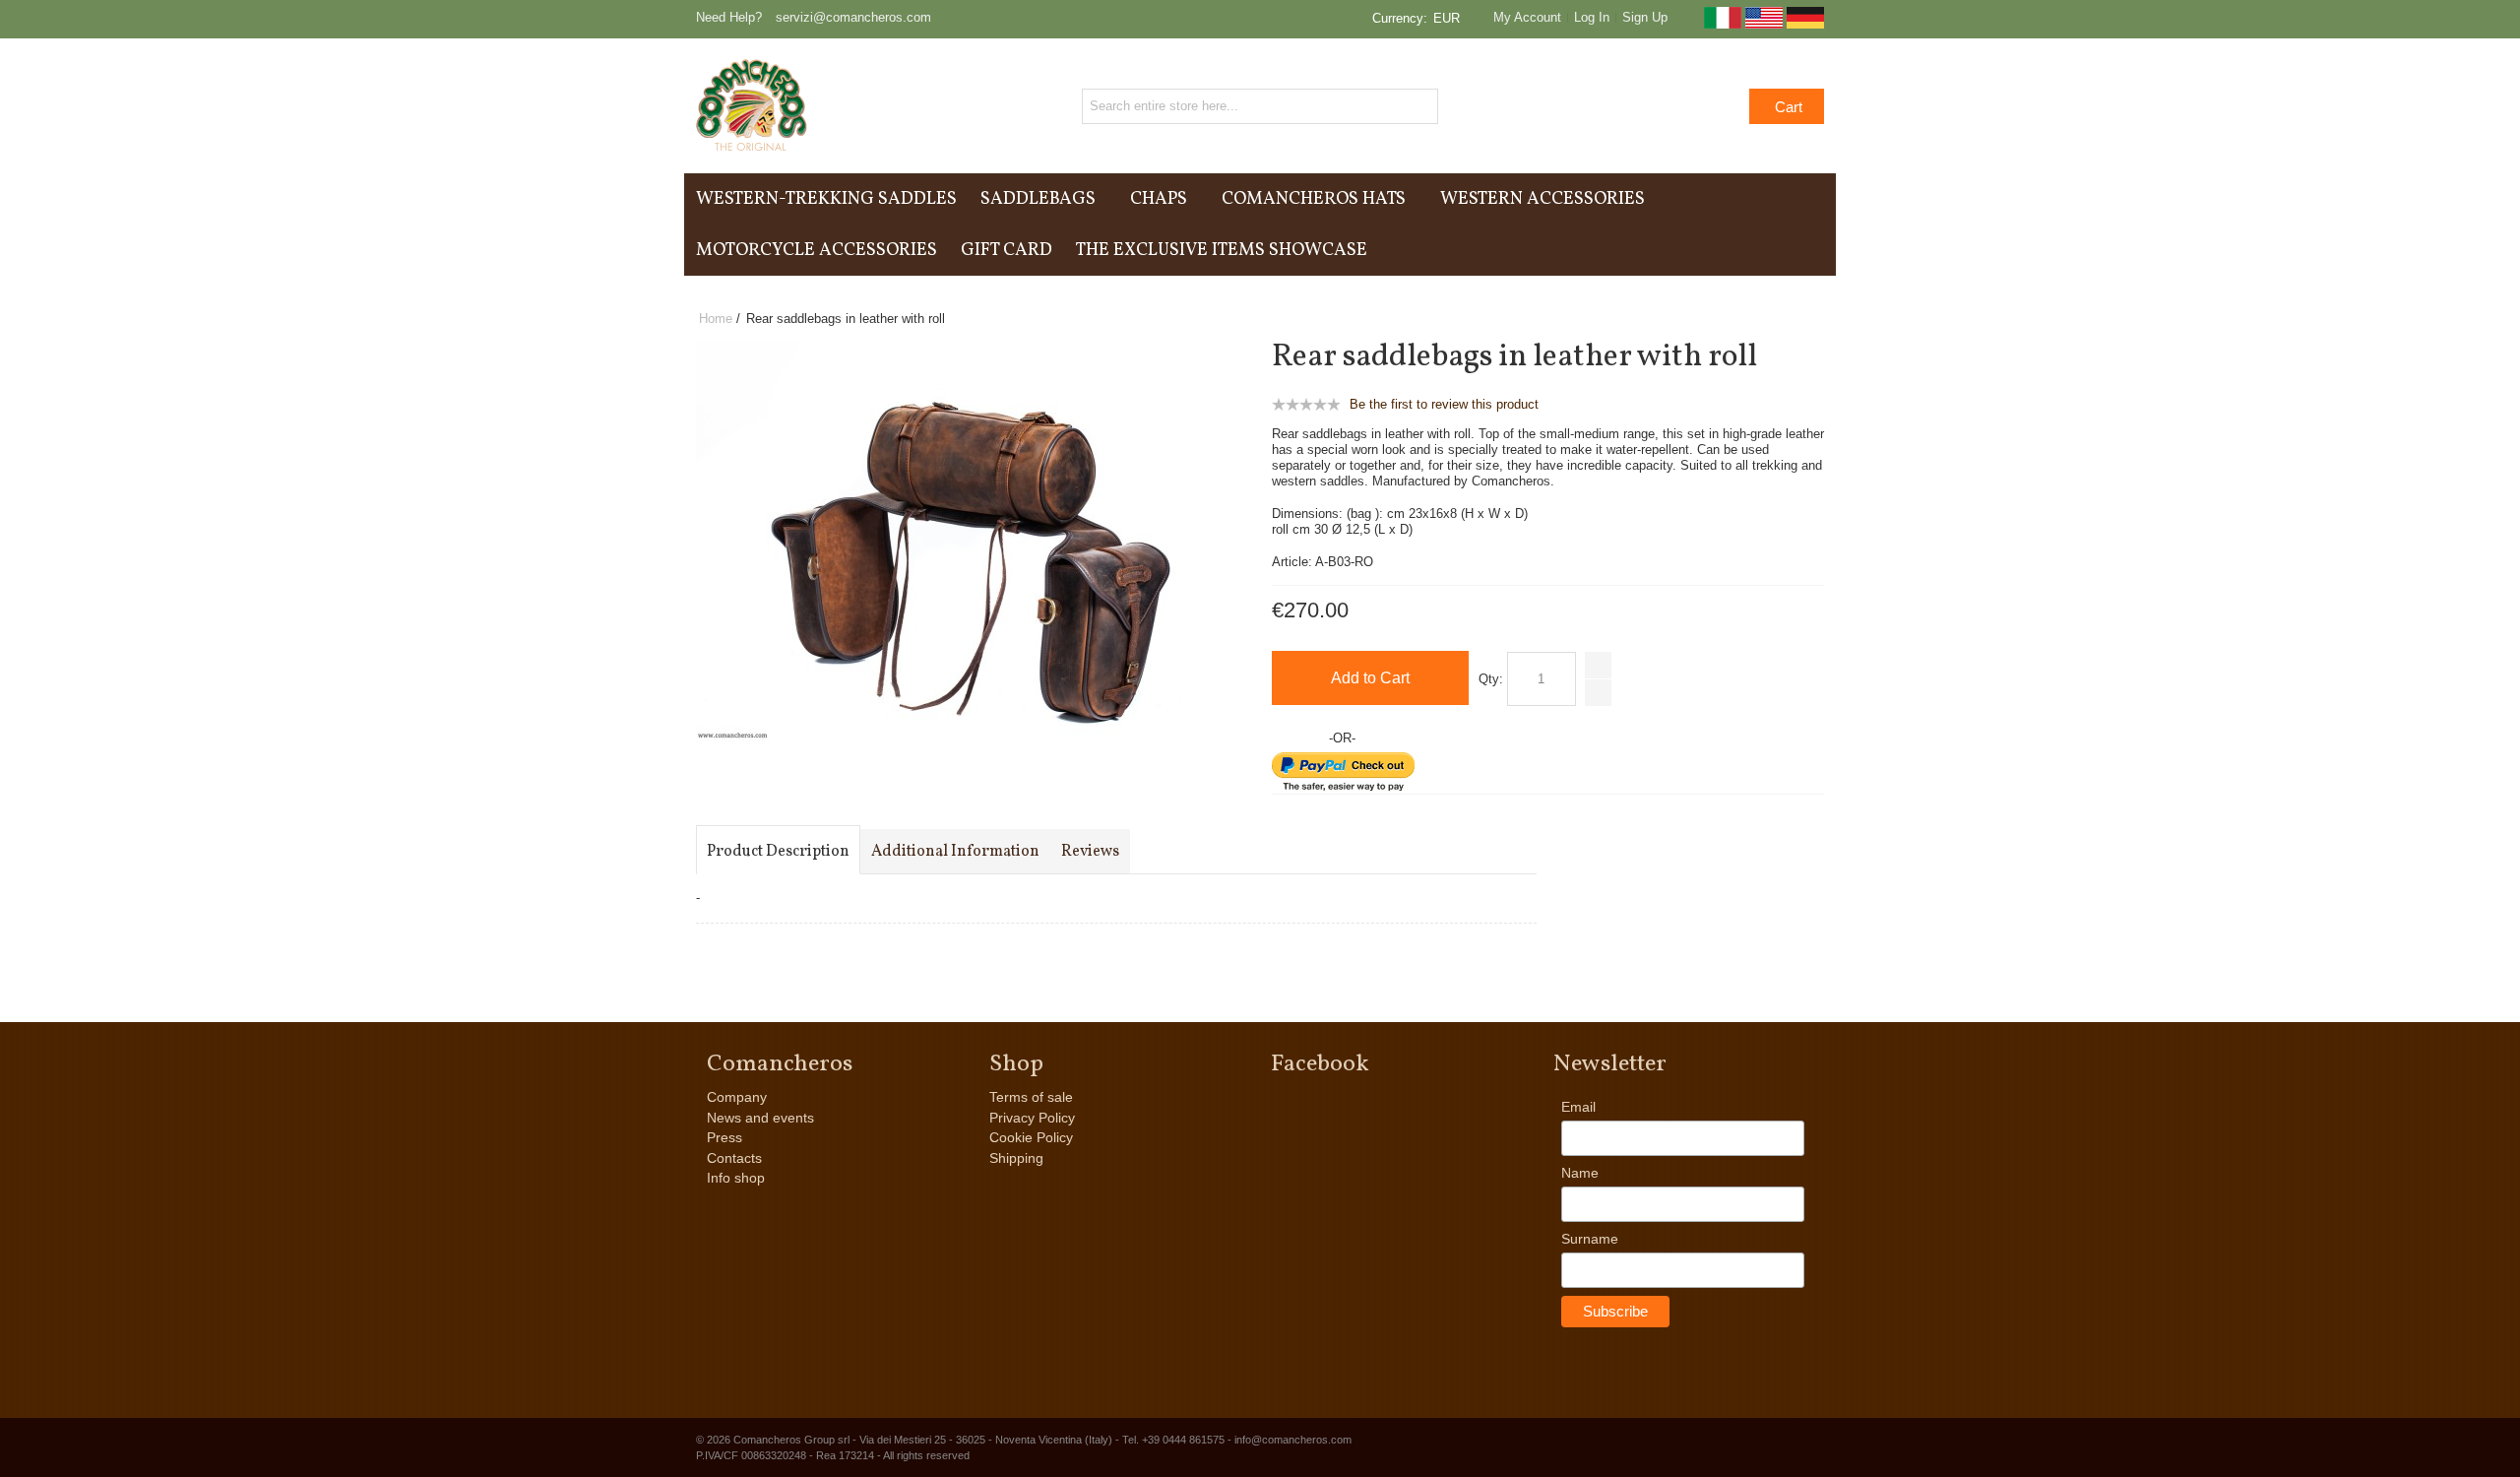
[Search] (1420, 106)
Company (737, 1097)
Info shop (736, 1178)
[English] (1764, 24)
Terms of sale (1031, 1097)
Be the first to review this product (1444, 404)
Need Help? (729, 17)
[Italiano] (1723, 24)
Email (1578, 1107)
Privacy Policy (1032, 1118)
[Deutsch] (1805, 24)
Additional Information (955, 852)
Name (1580, 1173)
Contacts (734, 1158)
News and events (760, 1118)
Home (716, 319)
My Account (1527, 17)
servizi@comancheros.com (853, 17)
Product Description (778, 852)
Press (724, 1137)
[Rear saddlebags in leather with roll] (942, 349)
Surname (1590, 1239)
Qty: (1491, 679)
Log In (1592, 17)
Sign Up (1645, 17)
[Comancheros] (752, 106)
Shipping (1016, 1158)
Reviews (1090, 852)
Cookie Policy (1031, 1137)
